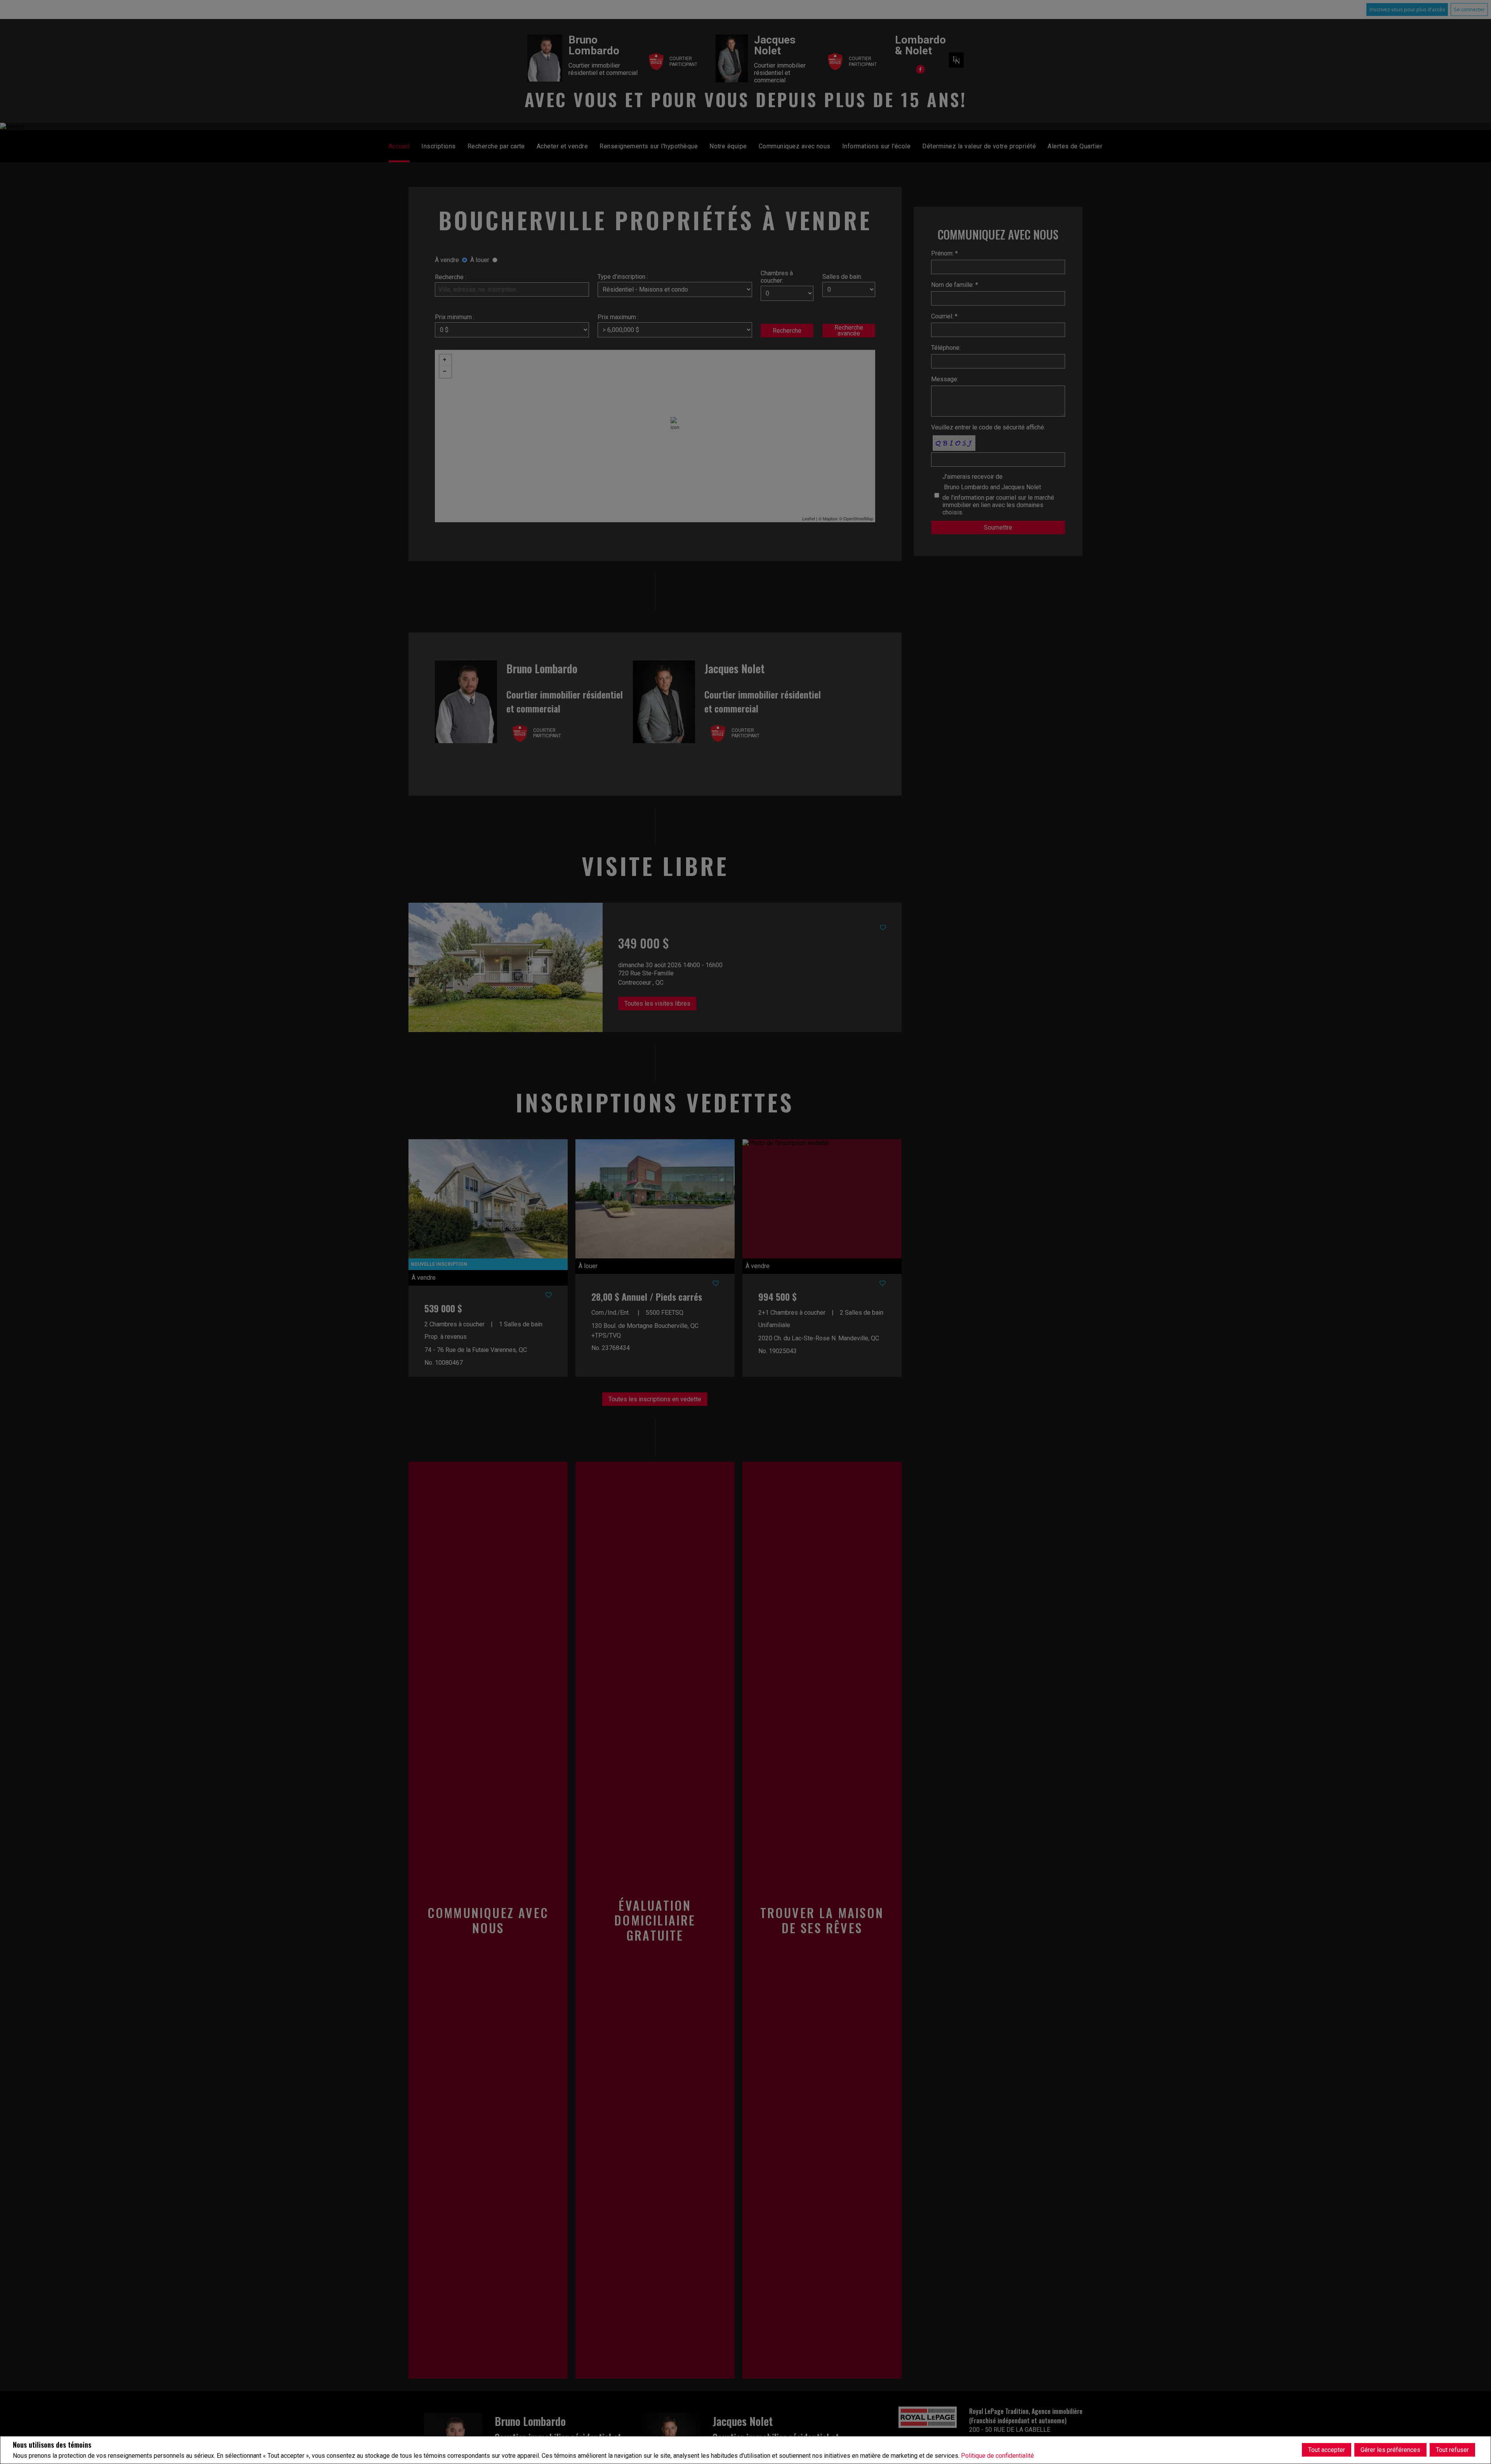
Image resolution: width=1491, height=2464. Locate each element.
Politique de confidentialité (997, 2456)
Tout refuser (1452, 2450)
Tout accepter (1327, 2450)
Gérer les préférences (1390, 2450)
